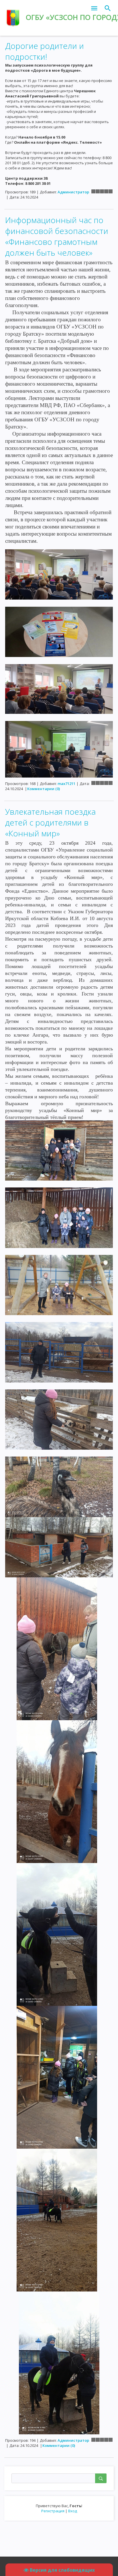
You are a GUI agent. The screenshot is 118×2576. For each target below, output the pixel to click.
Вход (73, 2511)
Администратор (73, 192)
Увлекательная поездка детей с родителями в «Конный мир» (50, 822)
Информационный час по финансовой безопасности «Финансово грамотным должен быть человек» (57, 236)
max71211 (66, 784)
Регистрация (53, 2511)
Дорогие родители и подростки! (45, 51)
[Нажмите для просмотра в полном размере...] (59, 574)
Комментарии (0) (44, 789)
